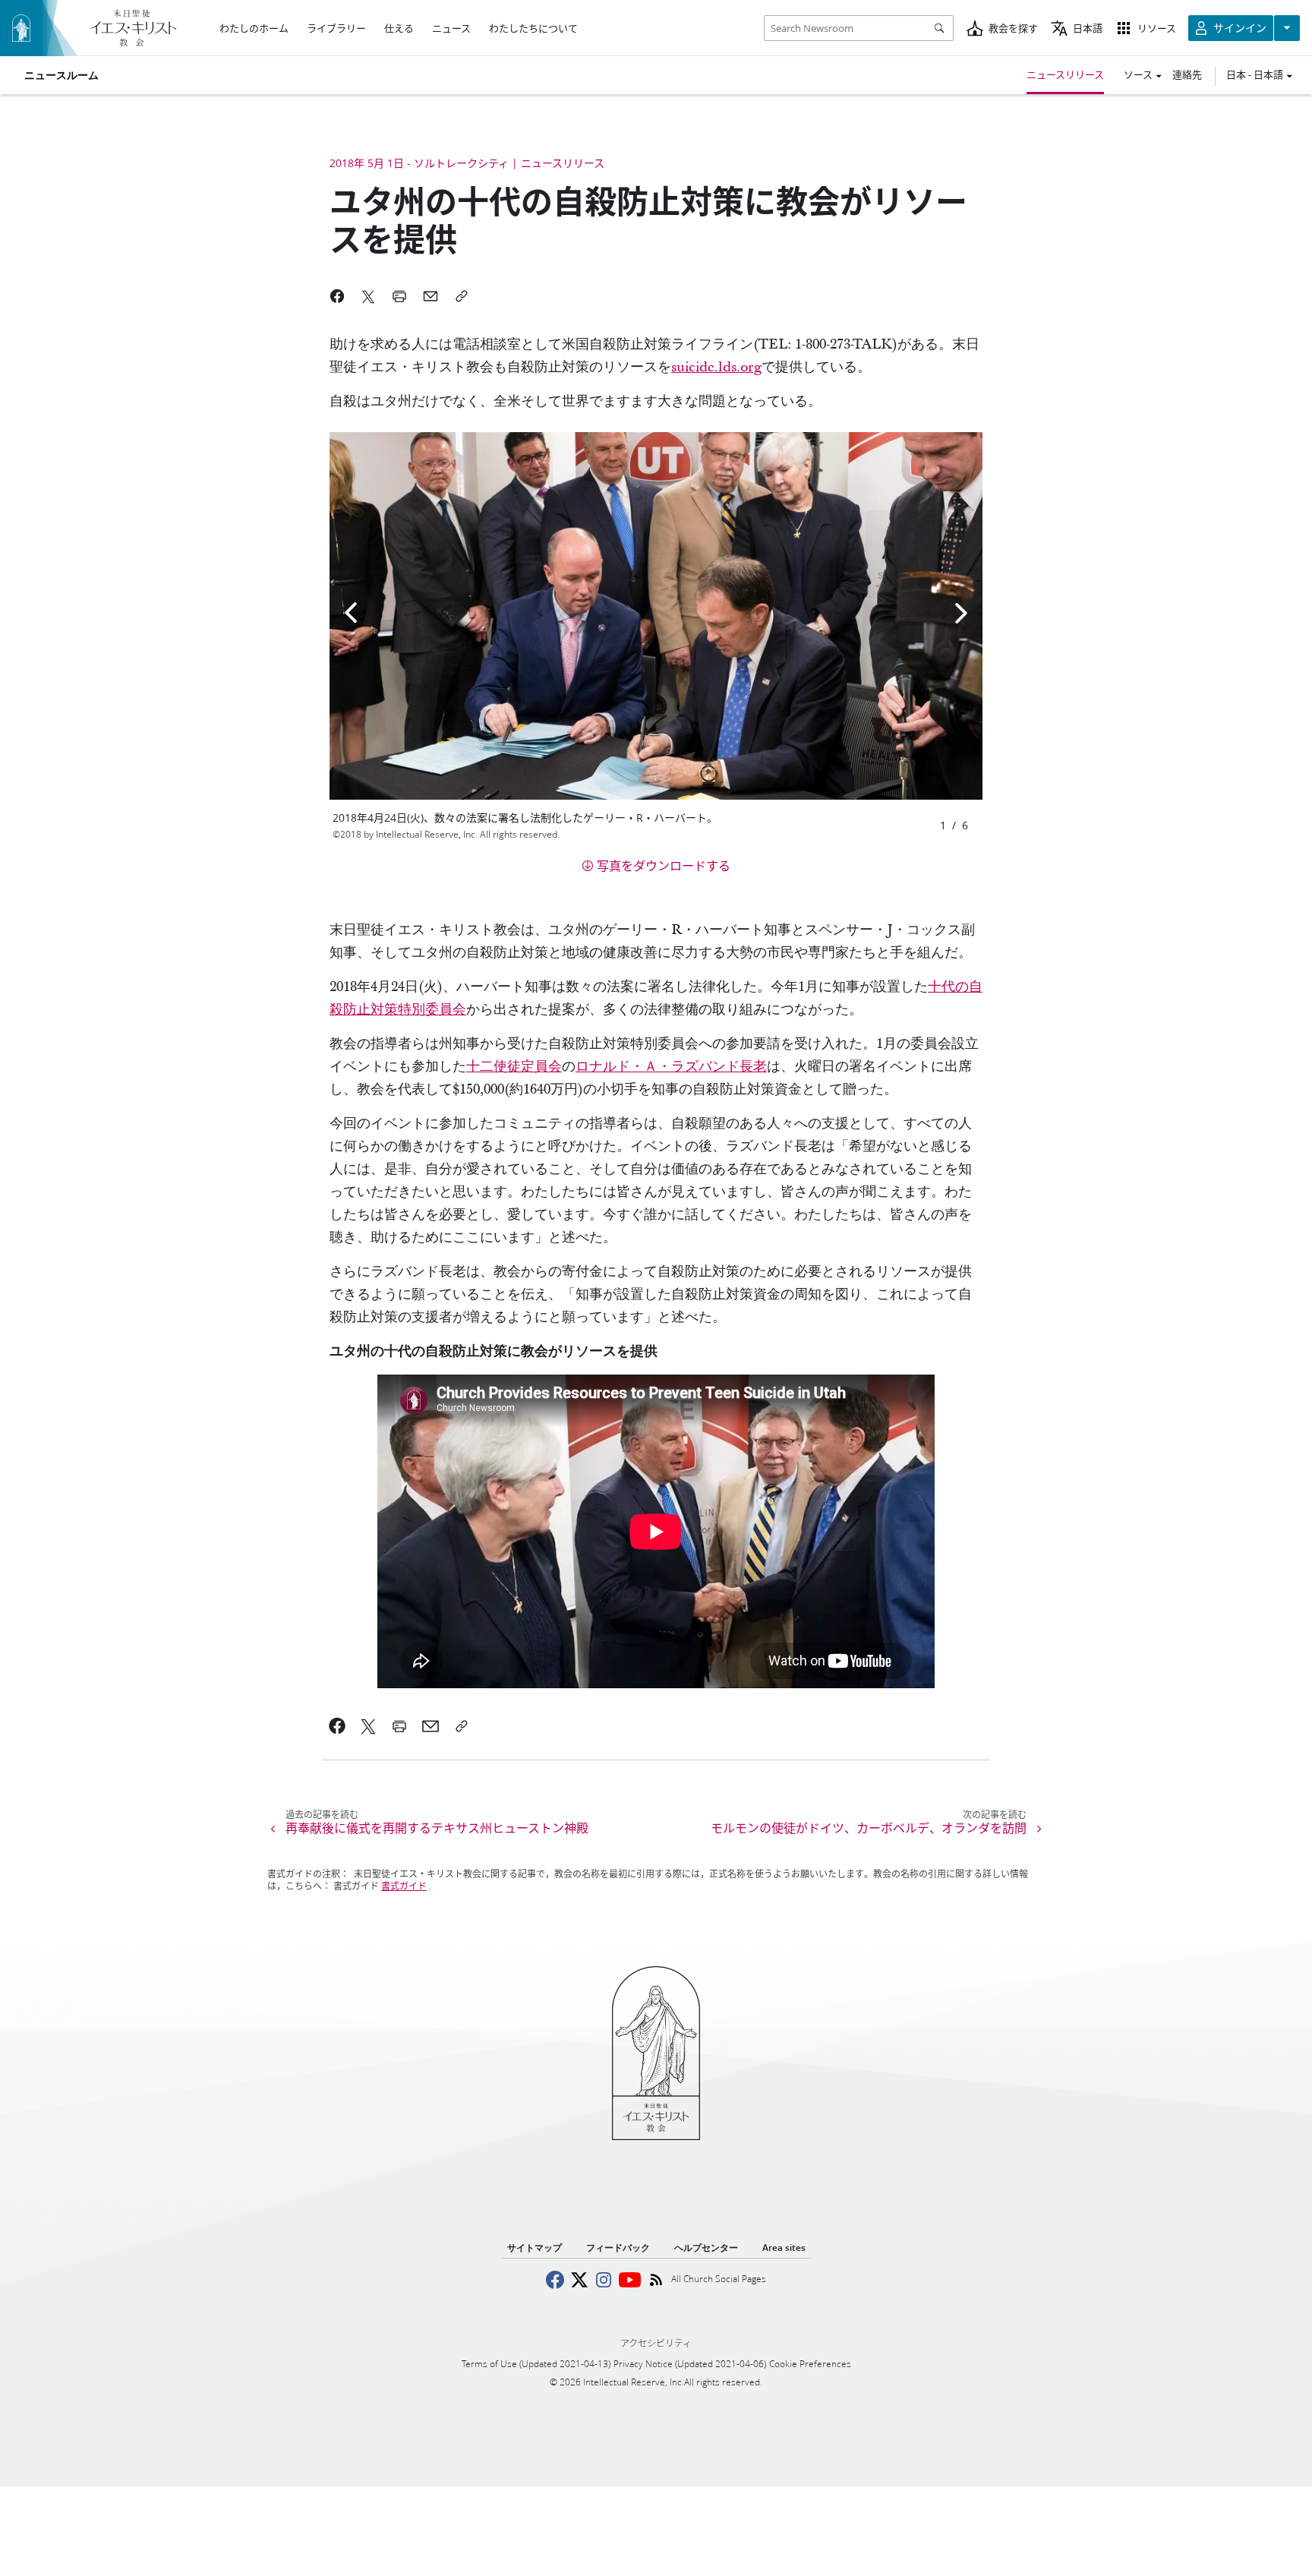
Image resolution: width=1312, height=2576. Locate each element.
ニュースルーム (61, 75)
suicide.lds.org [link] (716, 367)
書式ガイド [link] (404, 1886)
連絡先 (1187, 74)
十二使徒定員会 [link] (514, 1067)
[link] (337, 1726)
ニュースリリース (1065, 74)
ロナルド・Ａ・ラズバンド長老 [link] (671, 1067)
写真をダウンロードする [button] (664, 865)
